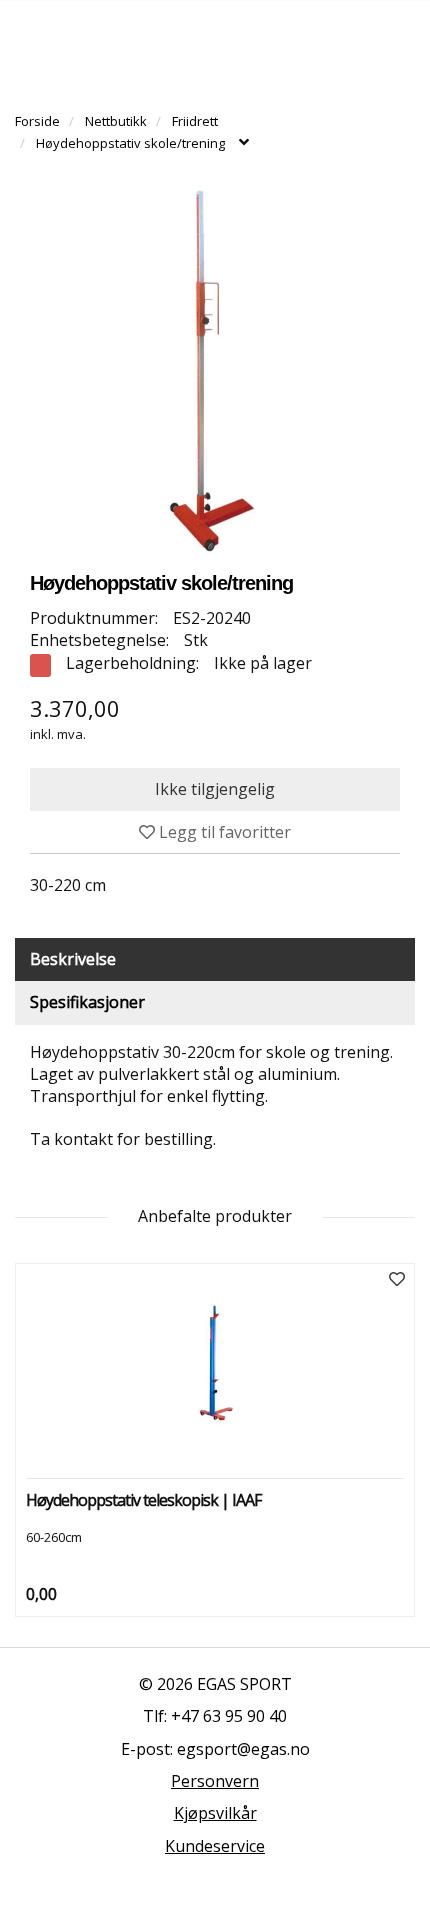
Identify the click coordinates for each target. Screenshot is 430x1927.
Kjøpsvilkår (215, 1813)
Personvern (215, 1781)
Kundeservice (215, 1846)
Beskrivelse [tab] (73, 959)
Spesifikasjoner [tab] (87, 1002)
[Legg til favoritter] (397, 1279)
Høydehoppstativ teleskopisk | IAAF (143, 1500)
